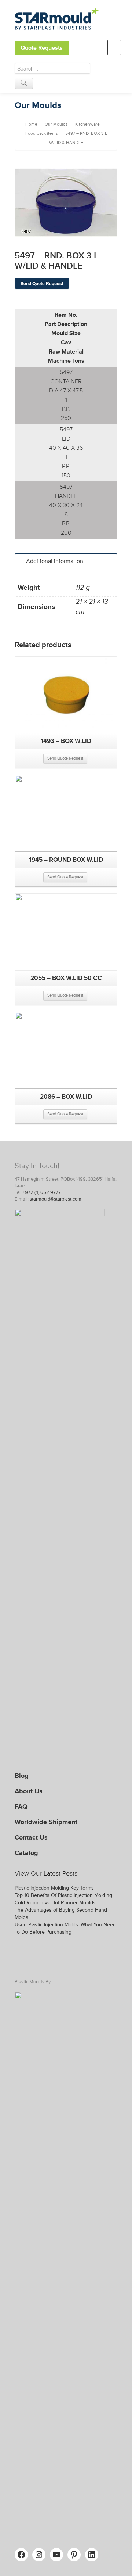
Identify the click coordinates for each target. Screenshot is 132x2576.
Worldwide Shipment (46, 1822)
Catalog (26, 1853)
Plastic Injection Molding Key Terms (54, 1888)
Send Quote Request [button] (65, 758)
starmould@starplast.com (56, 1199)
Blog (22, 1776)
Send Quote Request (42, 283)
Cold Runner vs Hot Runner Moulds (55, 1903)
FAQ (21, 1807)
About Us (29, 1791)
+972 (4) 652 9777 (42, 1192)
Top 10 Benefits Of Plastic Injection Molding (63, 1895)
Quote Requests (42, 48)
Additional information (55, 561)
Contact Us (31, 1837)
